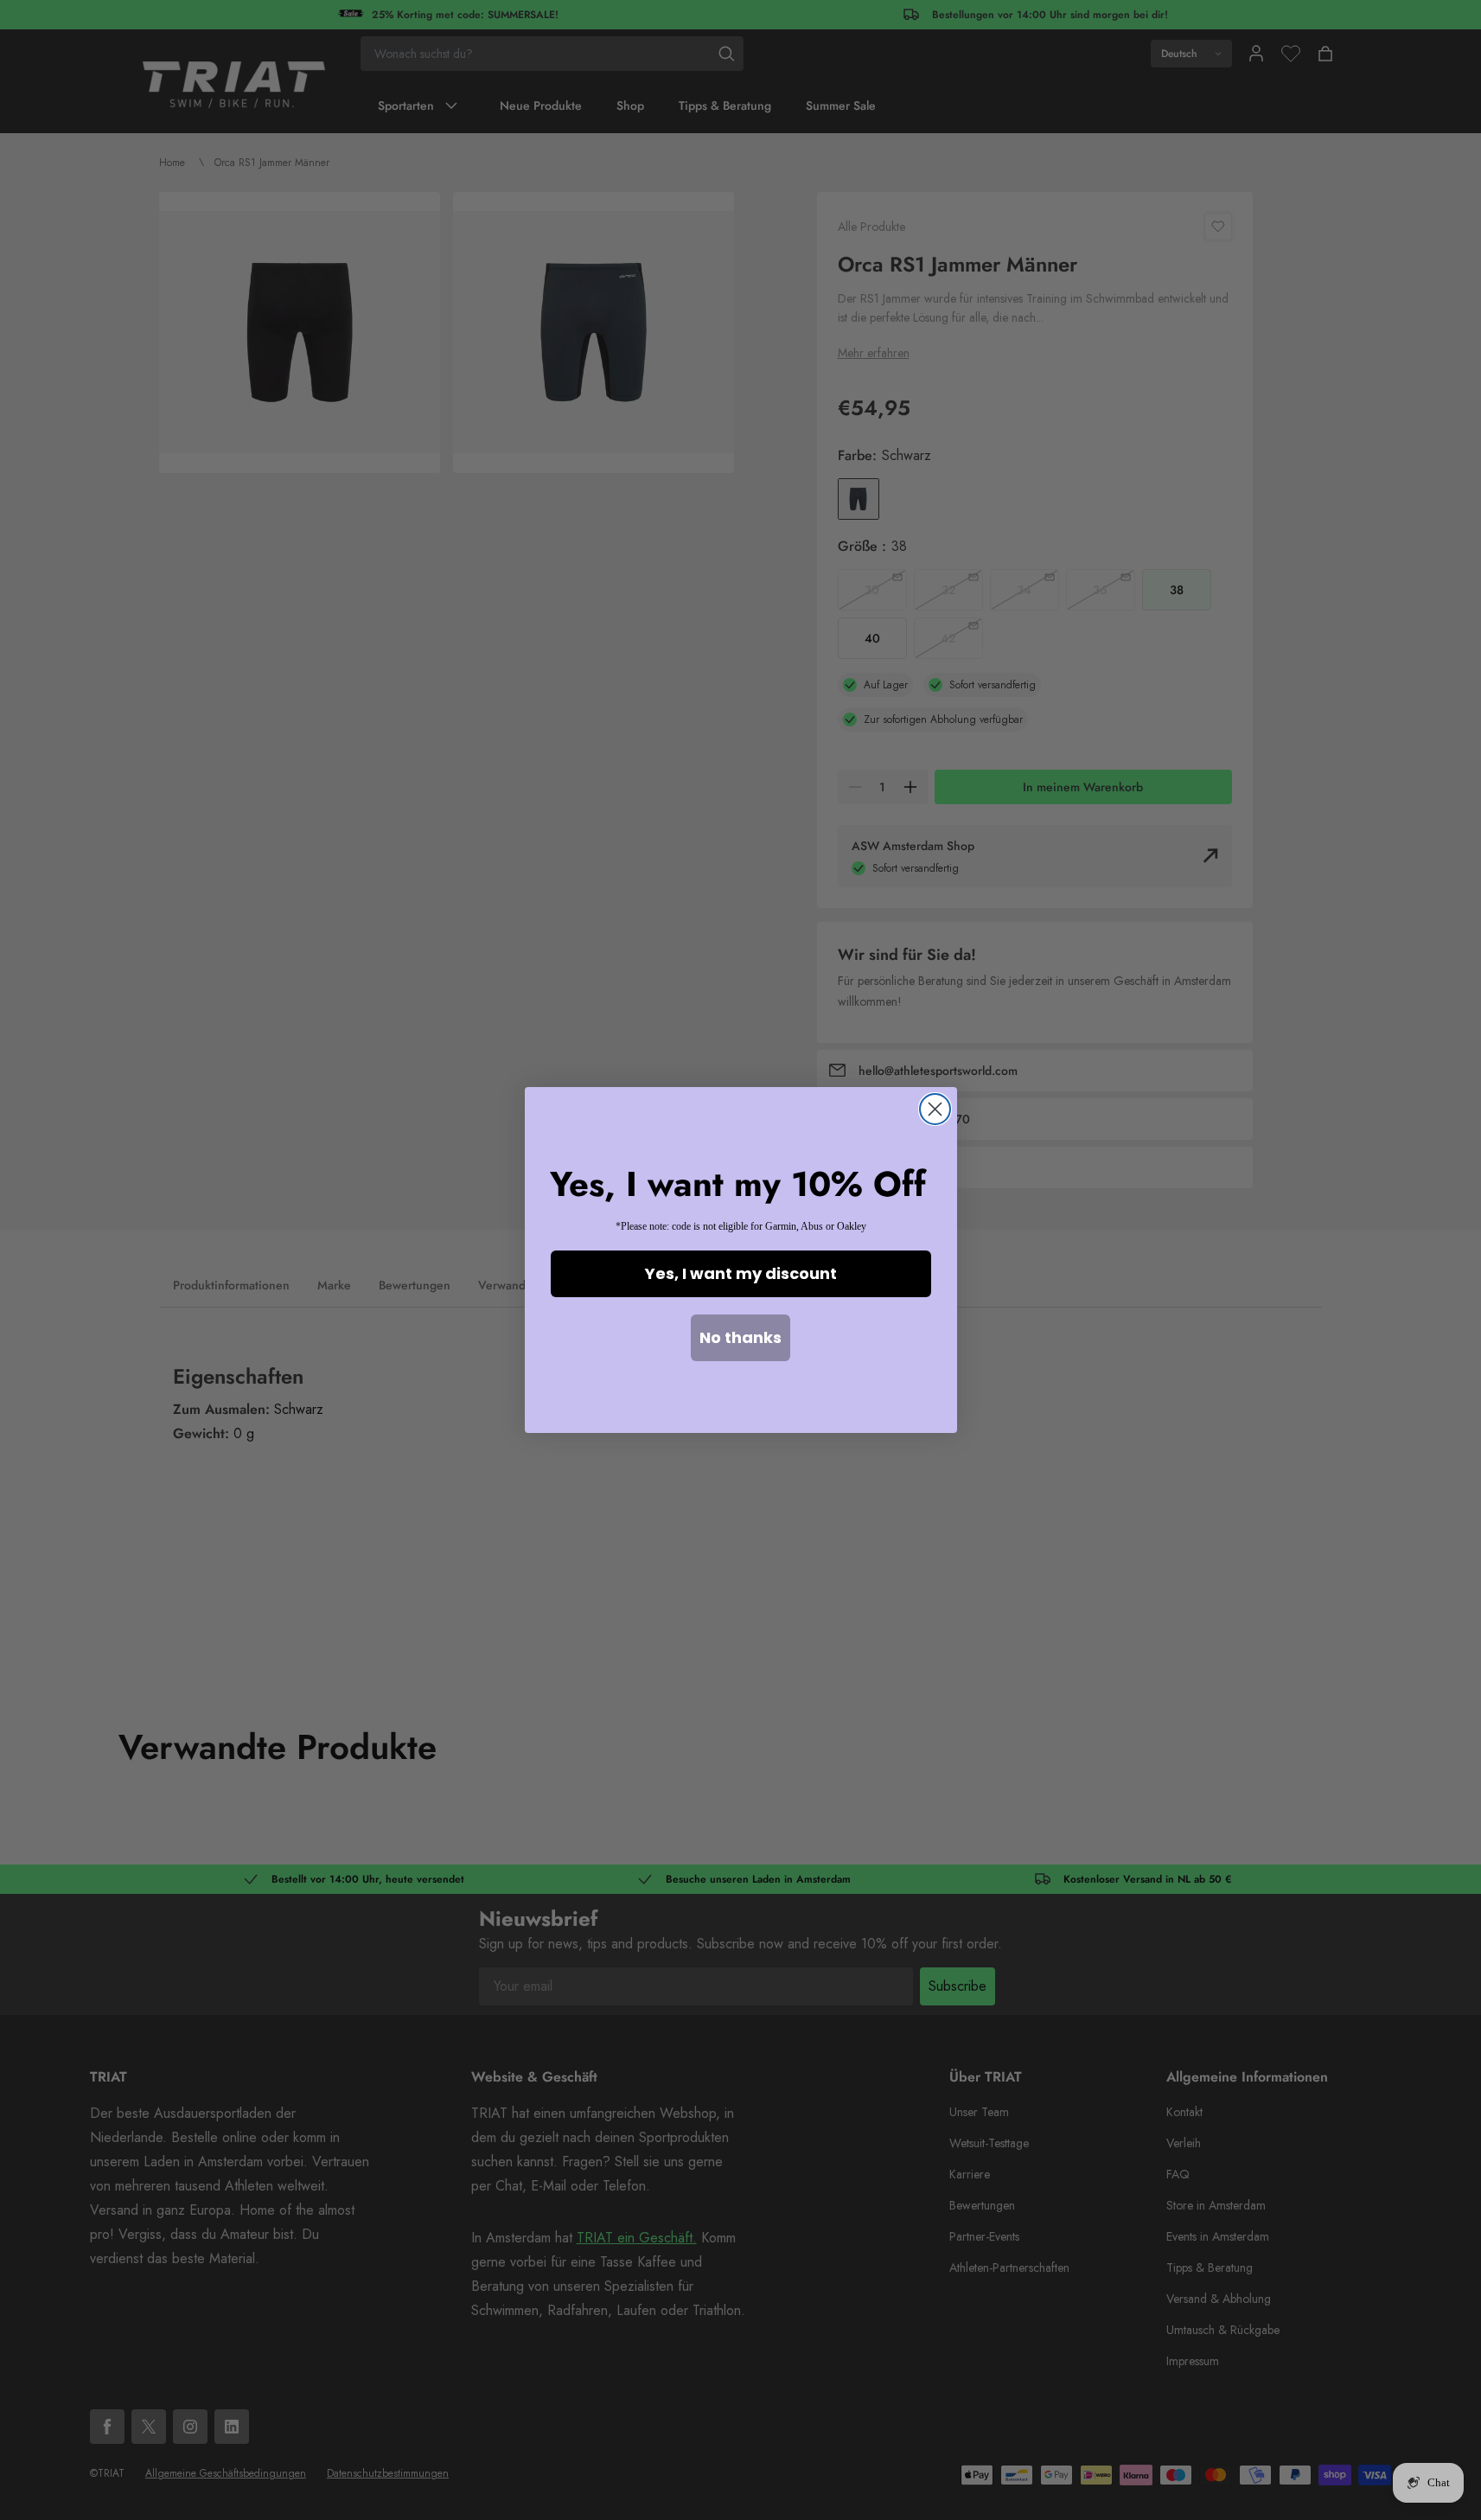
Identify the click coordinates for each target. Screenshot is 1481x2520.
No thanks (740, 1337)
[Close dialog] (935, 1109)
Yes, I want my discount (741, 1273)
